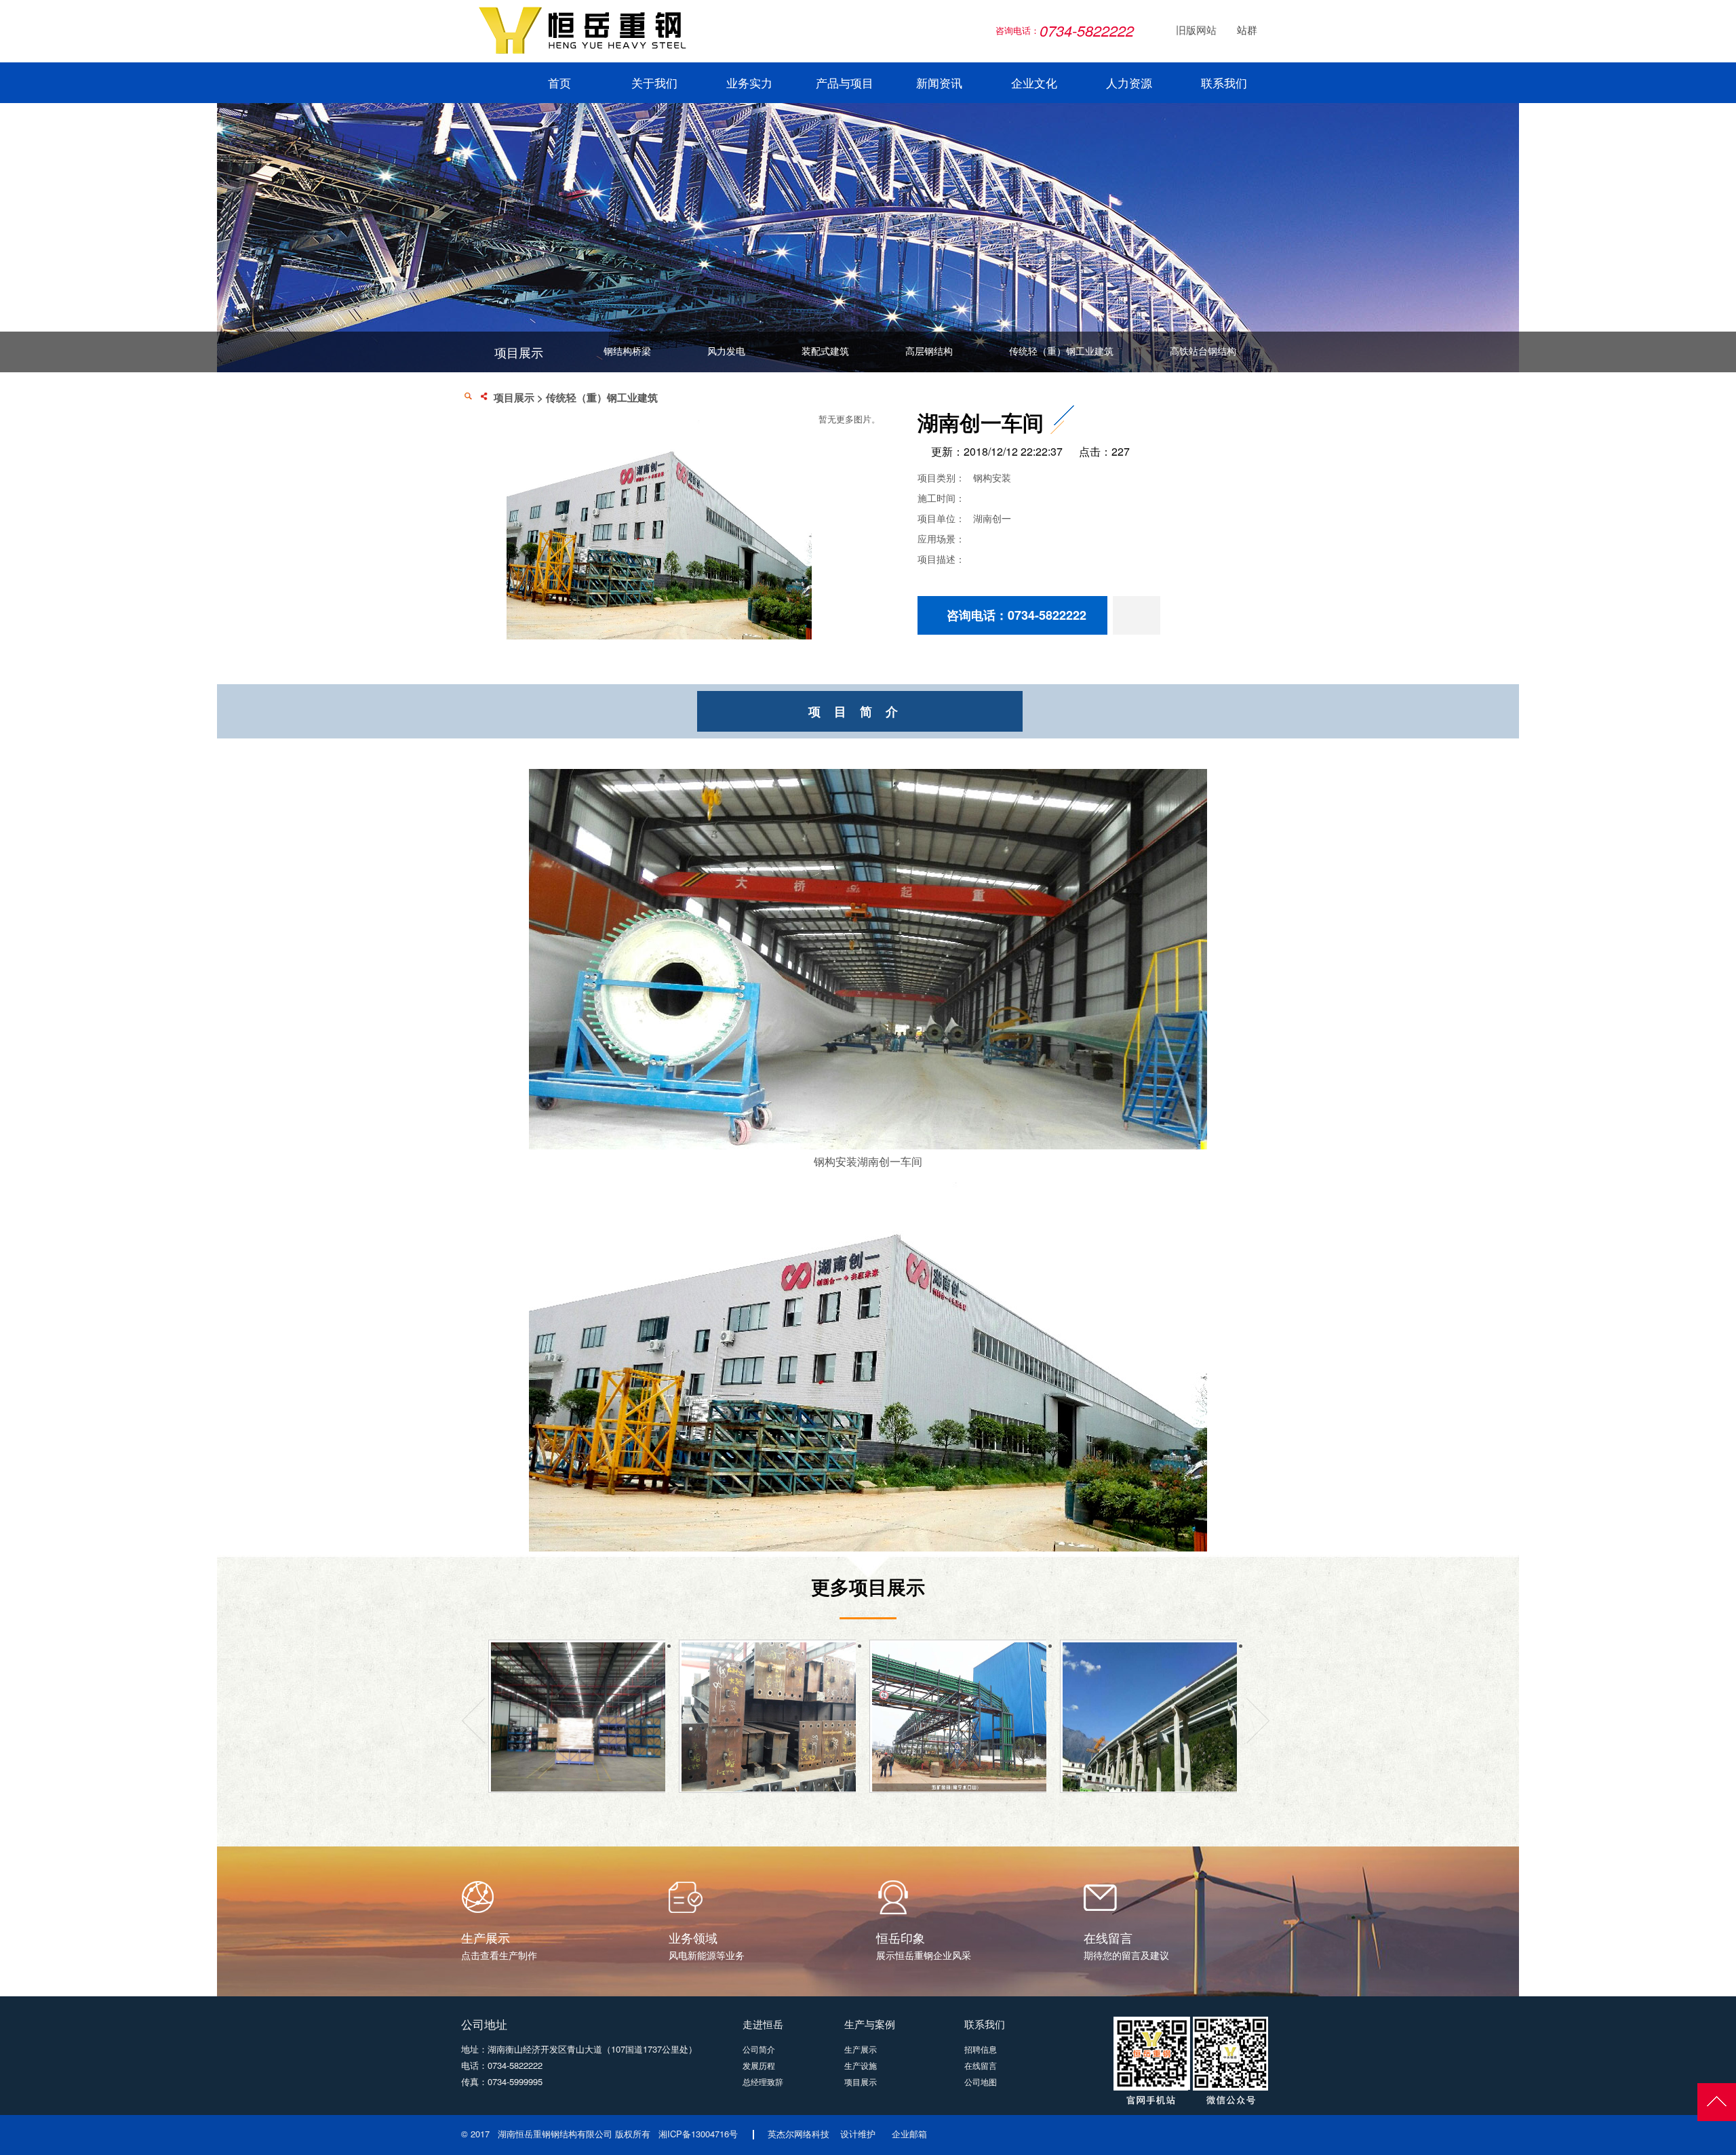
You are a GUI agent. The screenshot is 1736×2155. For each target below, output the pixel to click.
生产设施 (861, 2065)
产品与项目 (845, 84)
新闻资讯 (939, 84)
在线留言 (981, 2065)
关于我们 (654, 84)
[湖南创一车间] (659, 636)
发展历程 (759, 2065)
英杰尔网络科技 (798, 2134)
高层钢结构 (929, 351)
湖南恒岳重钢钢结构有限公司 (555, 2134)
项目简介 (860, 711)
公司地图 (981, 2081)
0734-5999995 (515, 2081)
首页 (559, 84)
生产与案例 (870, 2024)
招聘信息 (981, 2049)
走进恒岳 (763, 2024)
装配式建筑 (825, 351)
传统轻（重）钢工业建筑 (1061, 351)
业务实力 (749, 84)
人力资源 (1129, 84)
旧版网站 (1188, 31)
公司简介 (759, 2049)
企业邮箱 (909, 2134)
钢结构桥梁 (627, 351)
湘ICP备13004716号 (698, 2134)
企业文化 (1034, 84)
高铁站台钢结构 (1203, 351)
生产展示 (861, 2049)
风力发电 (726, 351)
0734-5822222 (515, 2065)
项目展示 (514, 397)
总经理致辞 (763, 2081)
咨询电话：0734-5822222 (1017, 615)
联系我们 (1224, 84)
